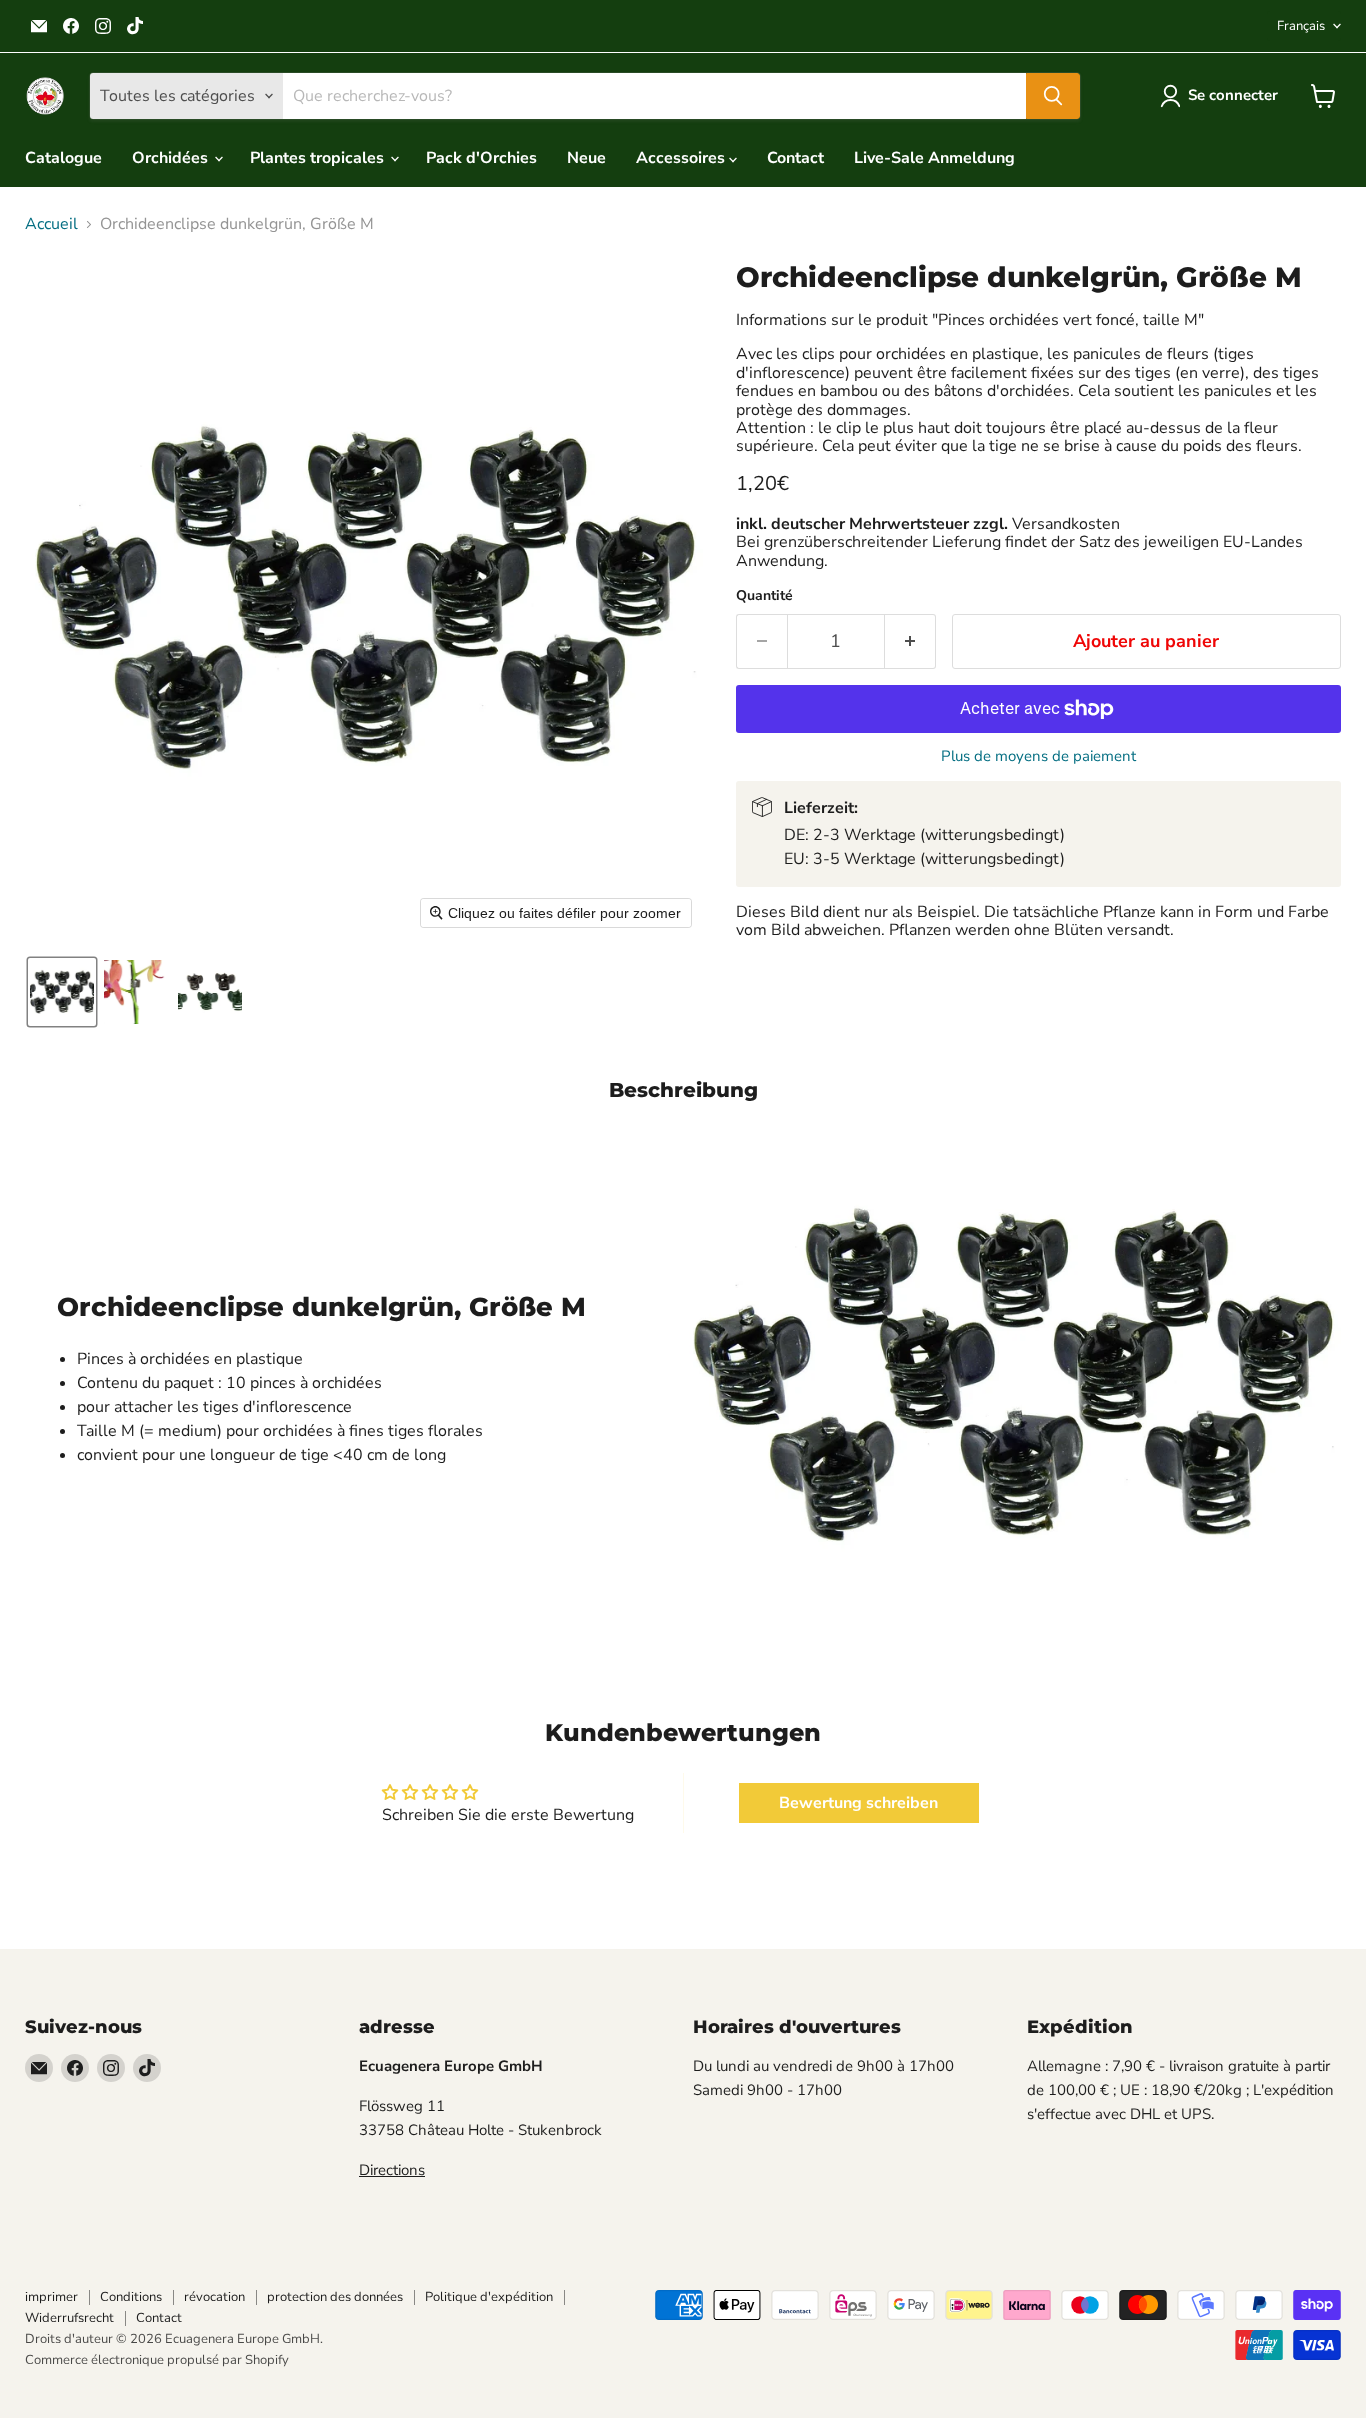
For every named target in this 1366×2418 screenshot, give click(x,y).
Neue (586, 158)
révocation (214, 2297)
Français (1301, 26)
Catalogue (63, 158)
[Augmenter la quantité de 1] (910, 641)
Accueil (51, 224)
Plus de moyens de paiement (1038, 756)
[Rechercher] (1053, 96)
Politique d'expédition (489, 2297)
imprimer (51, 2297)
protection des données (335, 2297)
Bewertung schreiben (858, 1803)
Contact (795, 158)
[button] (1223, 96)
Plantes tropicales (319, 158)
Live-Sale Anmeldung (934, 158)
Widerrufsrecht (69, 2318)
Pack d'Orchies (481, 158)
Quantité (764, 596)
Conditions (131, 2297)
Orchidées (172, 158)
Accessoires (682, 158)
